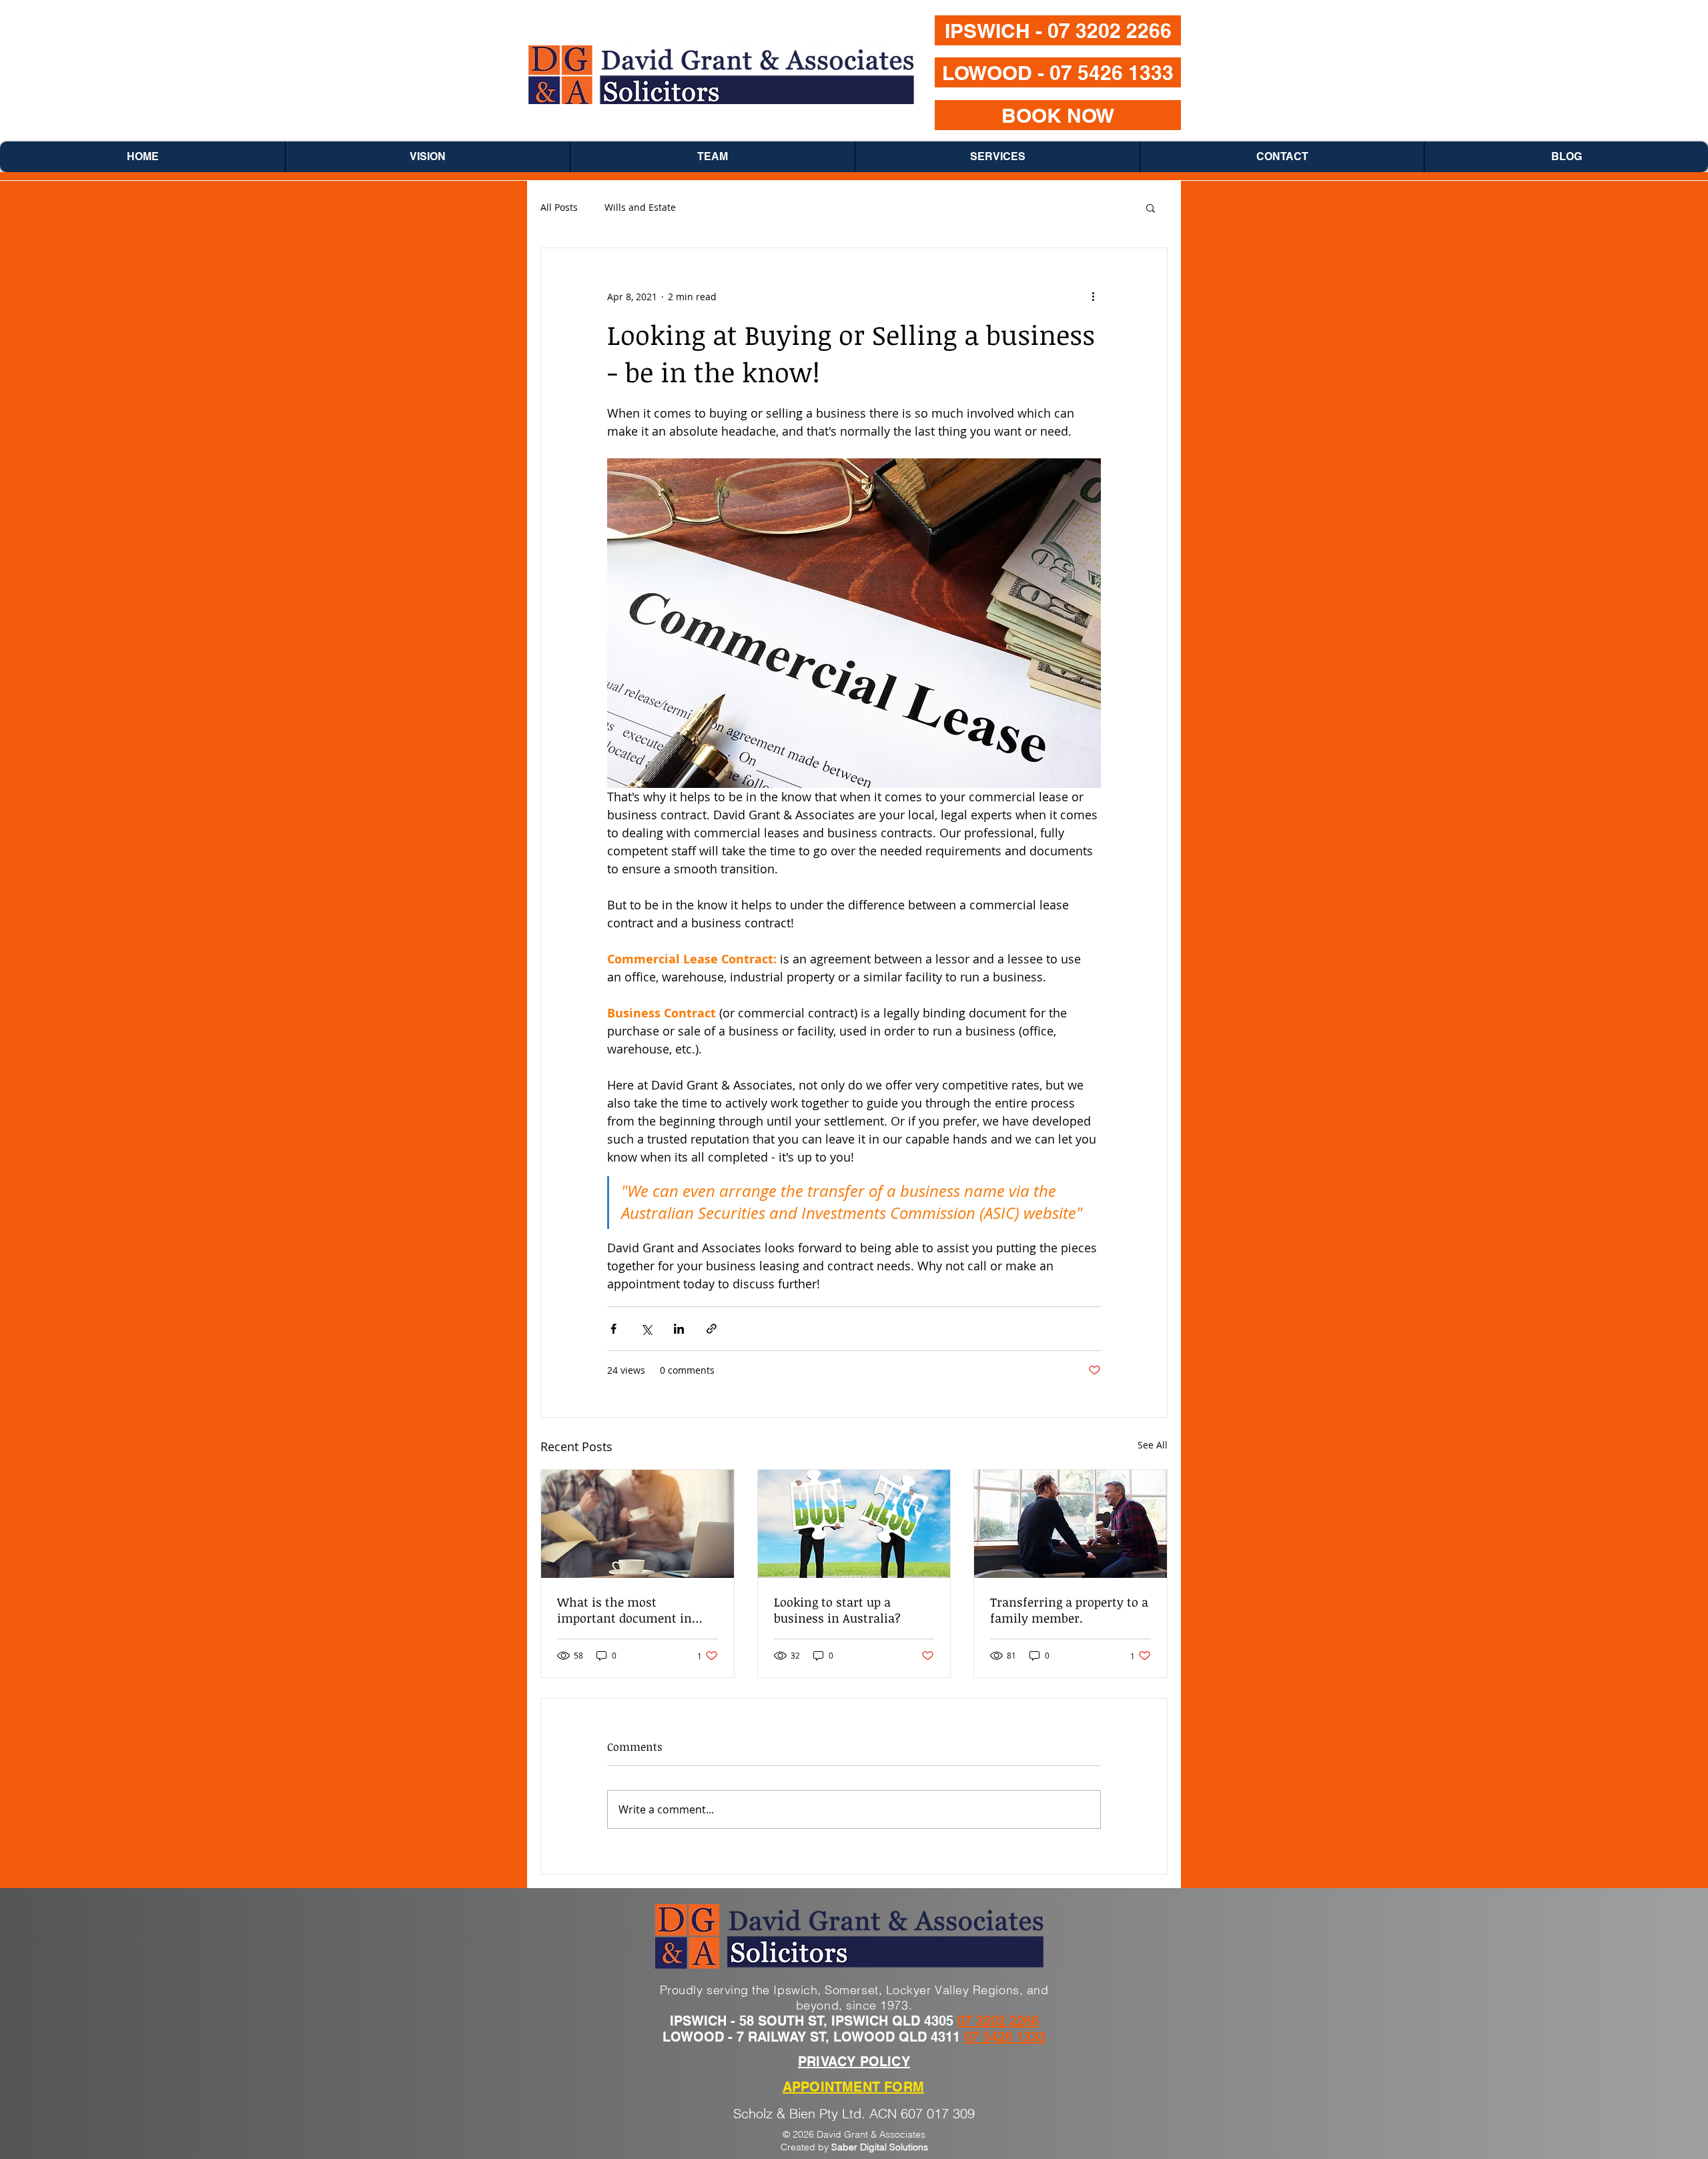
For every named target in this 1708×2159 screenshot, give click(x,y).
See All (1153, 1445)
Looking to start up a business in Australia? (837, 1610)
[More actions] (1093, 296)
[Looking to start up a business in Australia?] (854, 1524)
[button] (1151, 207)
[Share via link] (712, 1329)
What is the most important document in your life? (624, 1610)
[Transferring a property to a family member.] (1071, 1524)
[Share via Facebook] (613, 1329)
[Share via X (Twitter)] (646, 1329)
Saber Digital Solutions (880, 2147)
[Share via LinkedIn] (679, 1329)
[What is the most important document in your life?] (637, 1524)
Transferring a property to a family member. (1069, 1610)
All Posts (559, 207)
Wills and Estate (640, 207)
